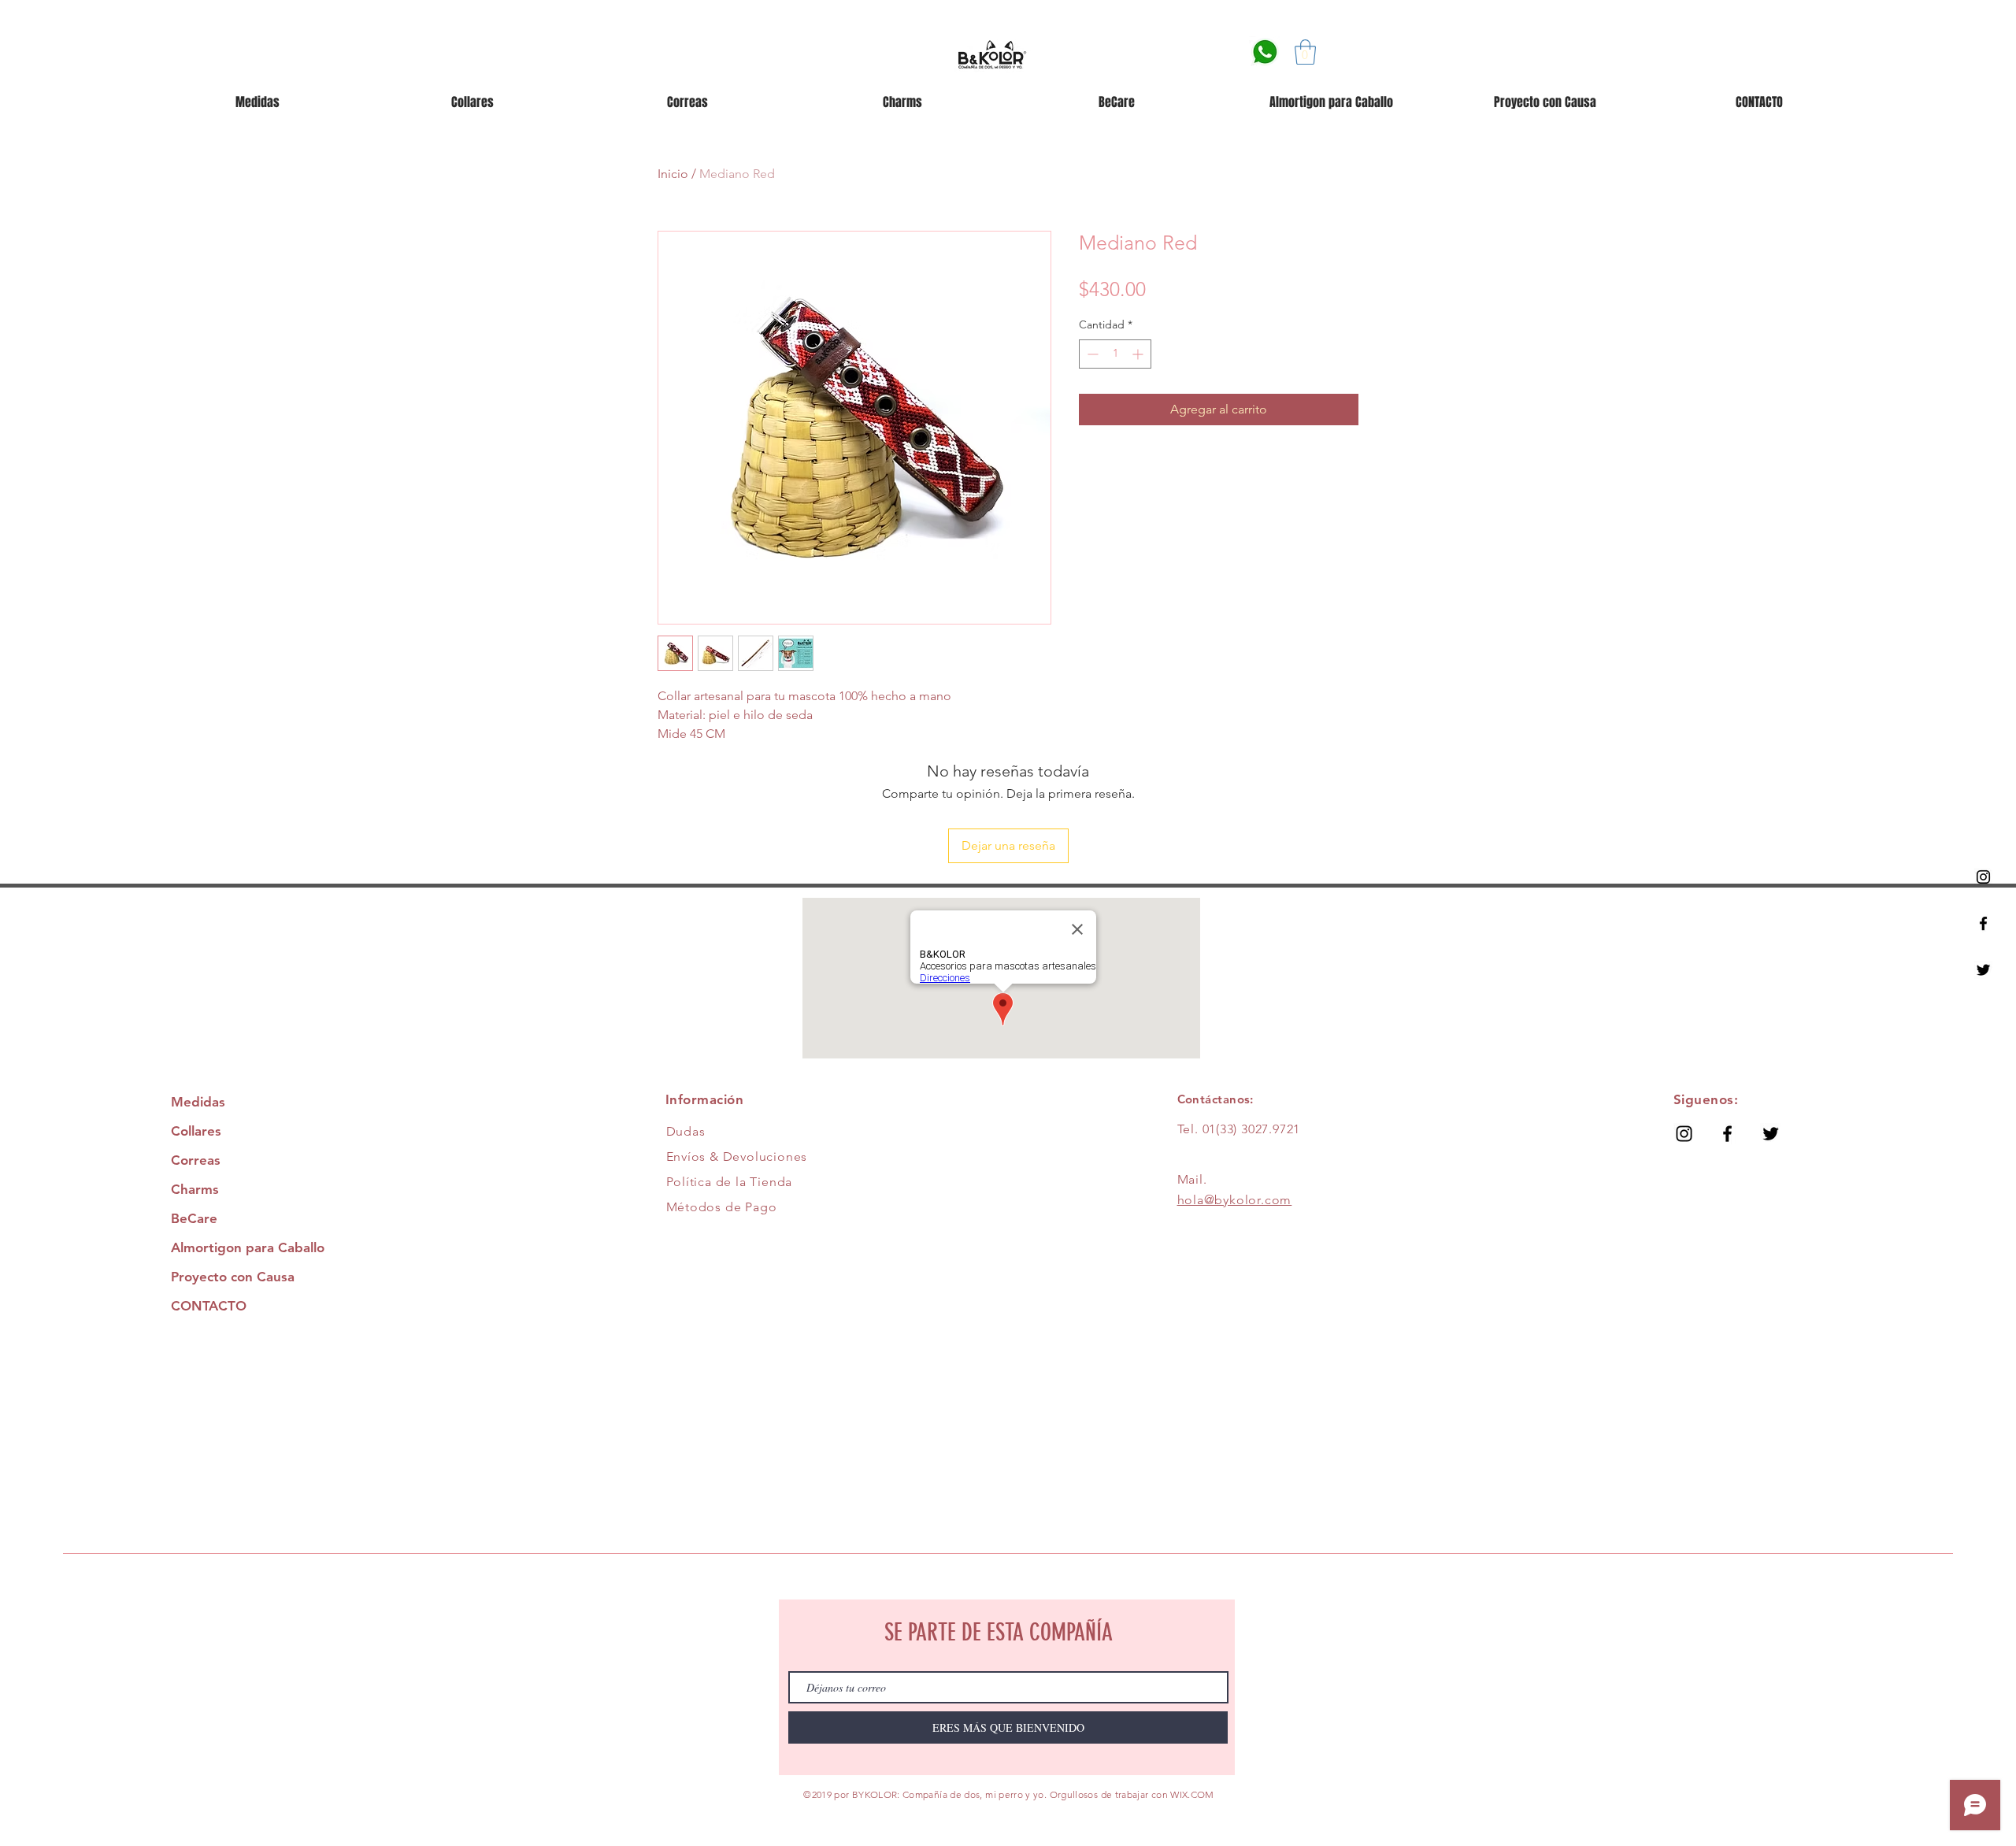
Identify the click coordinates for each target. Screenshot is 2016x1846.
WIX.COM (1192, 1794)
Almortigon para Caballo (248, 1247)
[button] (1305, 52)
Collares (196, 1131)
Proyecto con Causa (233, 1277)
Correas (196, 1160)
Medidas (198, 1102)
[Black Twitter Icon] (1983, 970)
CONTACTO (209, 1306)
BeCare (194, 1218)
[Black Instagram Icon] (1983, 877)
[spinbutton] (1115, 354)
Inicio (673, 174)
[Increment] (1139, 354)
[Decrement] (1091, 354)
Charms (195, 1189)
